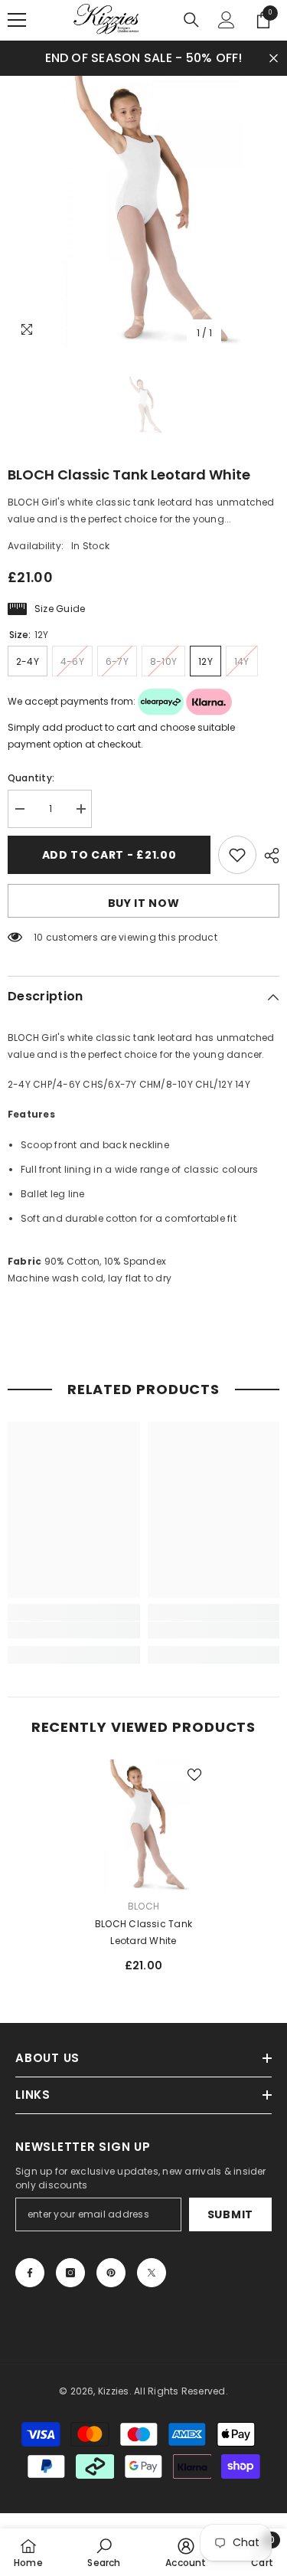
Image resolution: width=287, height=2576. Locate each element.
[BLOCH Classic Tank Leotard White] (143, 1826)
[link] (74, 1630)
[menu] (17, 20)
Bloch (143, 1906)
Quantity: (31, 778)
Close (274, 58)
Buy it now (144, 903)
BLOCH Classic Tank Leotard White (143, 1932)
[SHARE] (268, 856)
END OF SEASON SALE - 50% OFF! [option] (144, 58)
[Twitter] (152, 2273)
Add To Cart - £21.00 (109, 855)
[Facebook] (30, 2273)
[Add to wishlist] (237, 855)
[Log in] (227, 20)
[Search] (191, 20)
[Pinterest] (111, 2273)
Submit (230, 2214)
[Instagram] (70, 2273)
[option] (143, 212)
